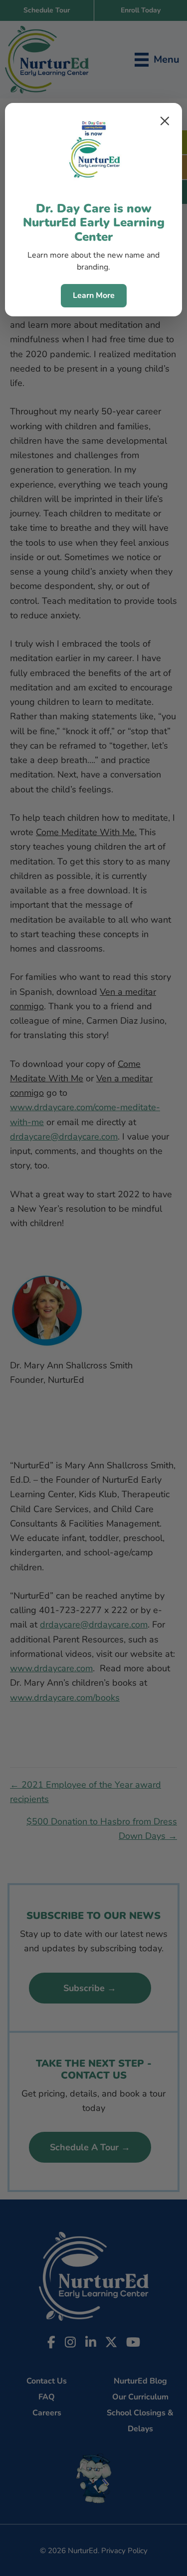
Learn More (94, 295)
